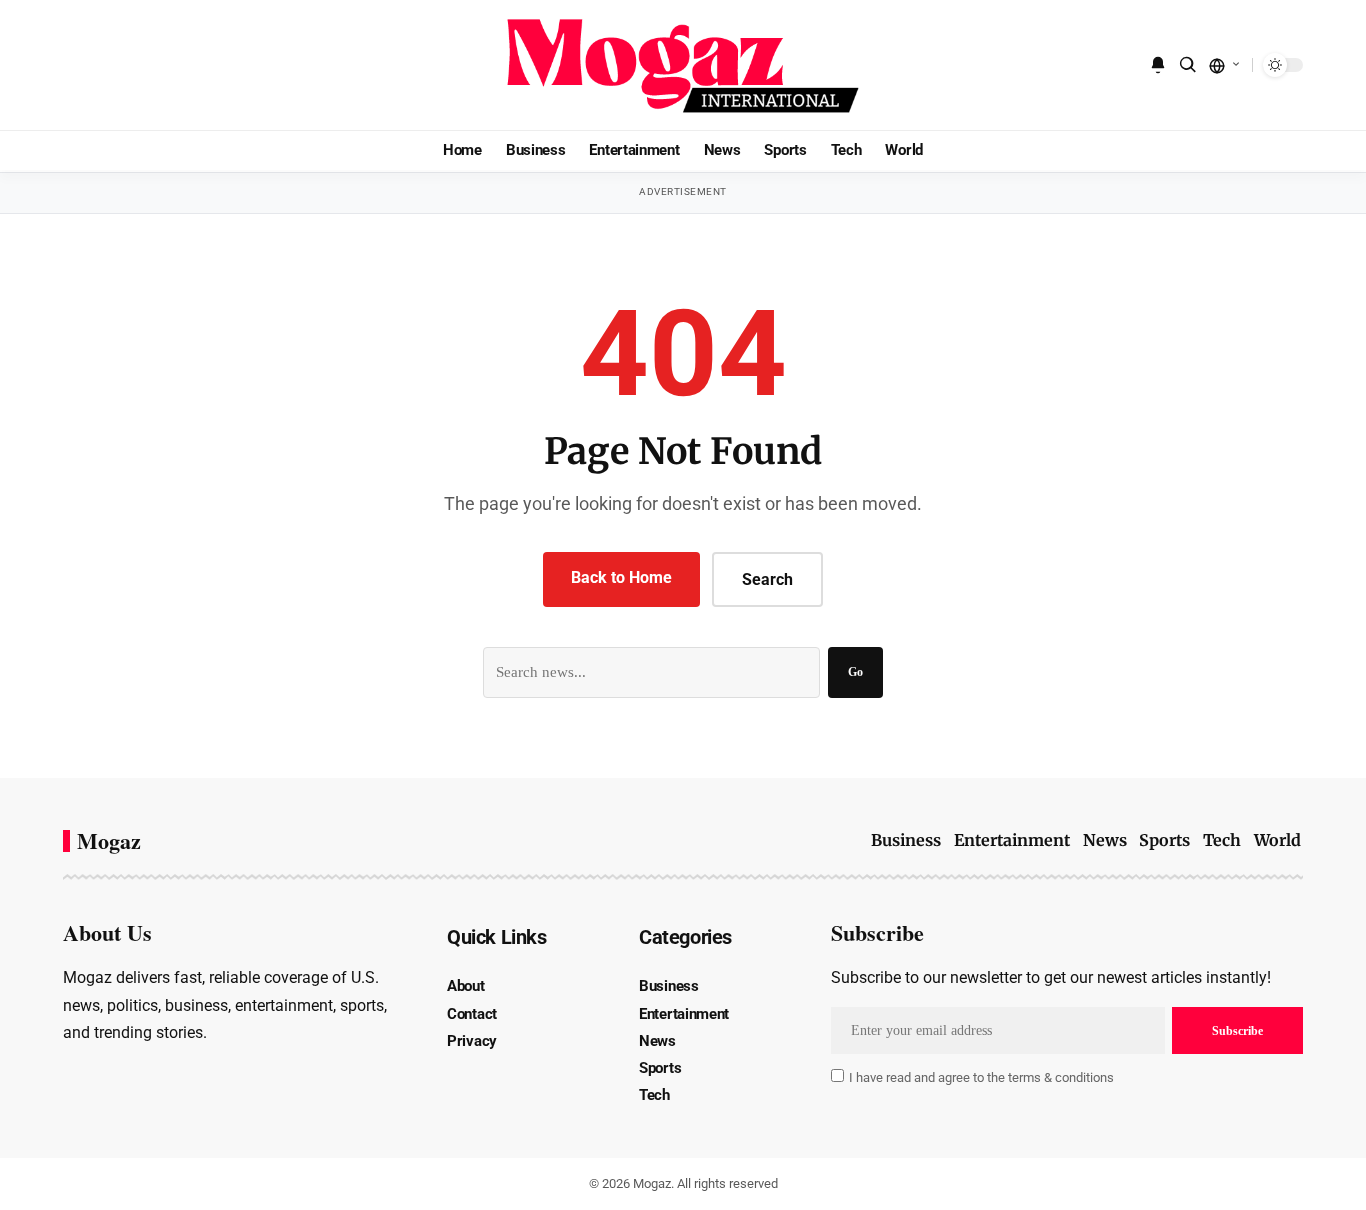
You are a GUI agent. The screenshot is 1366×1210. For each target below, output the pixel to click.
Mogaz (109, 841)
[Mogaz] (682, 65)
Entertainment (1012, 840)
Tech (1222, 840)
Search (767, 579)
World (1277, 840)
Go (855, 672)
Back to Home (621, 577)
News (1105, 840)
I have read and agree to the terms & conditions (981, 1077)
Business (906, 840)
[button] (1188, 65)
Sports (1164, 840)
